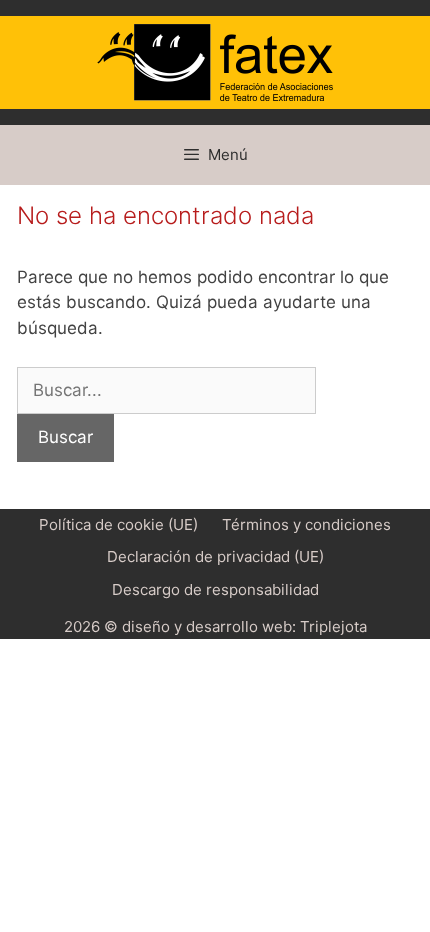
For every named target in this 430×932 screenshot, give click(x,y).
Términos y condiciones (306, 524)
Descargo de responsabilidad (215, 589)
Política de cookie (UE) (118, 524)
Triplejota (333, 626)
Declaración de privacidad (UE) (215, 556)
